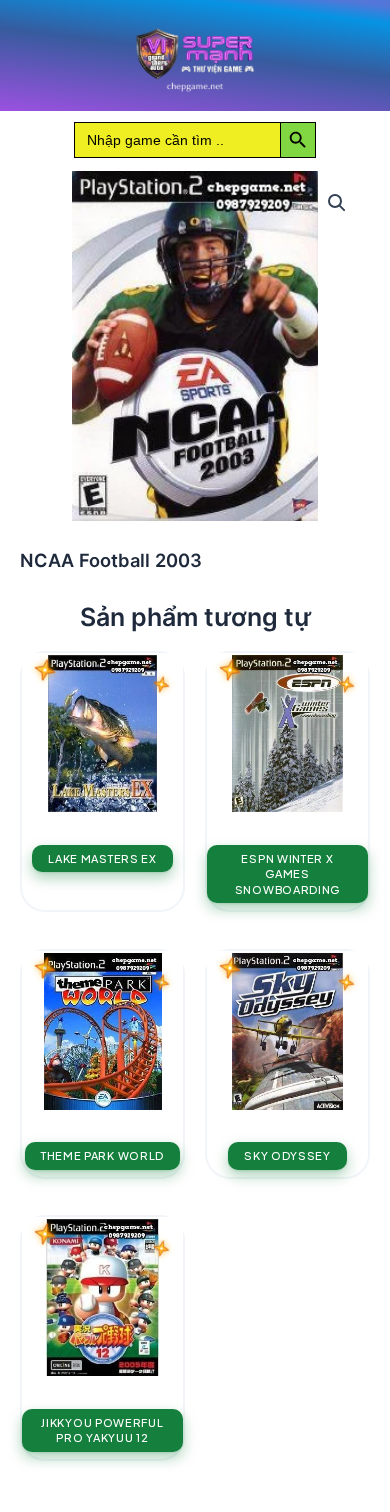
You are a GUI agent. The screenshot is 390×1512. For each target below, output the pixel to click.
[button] (337, 203)
